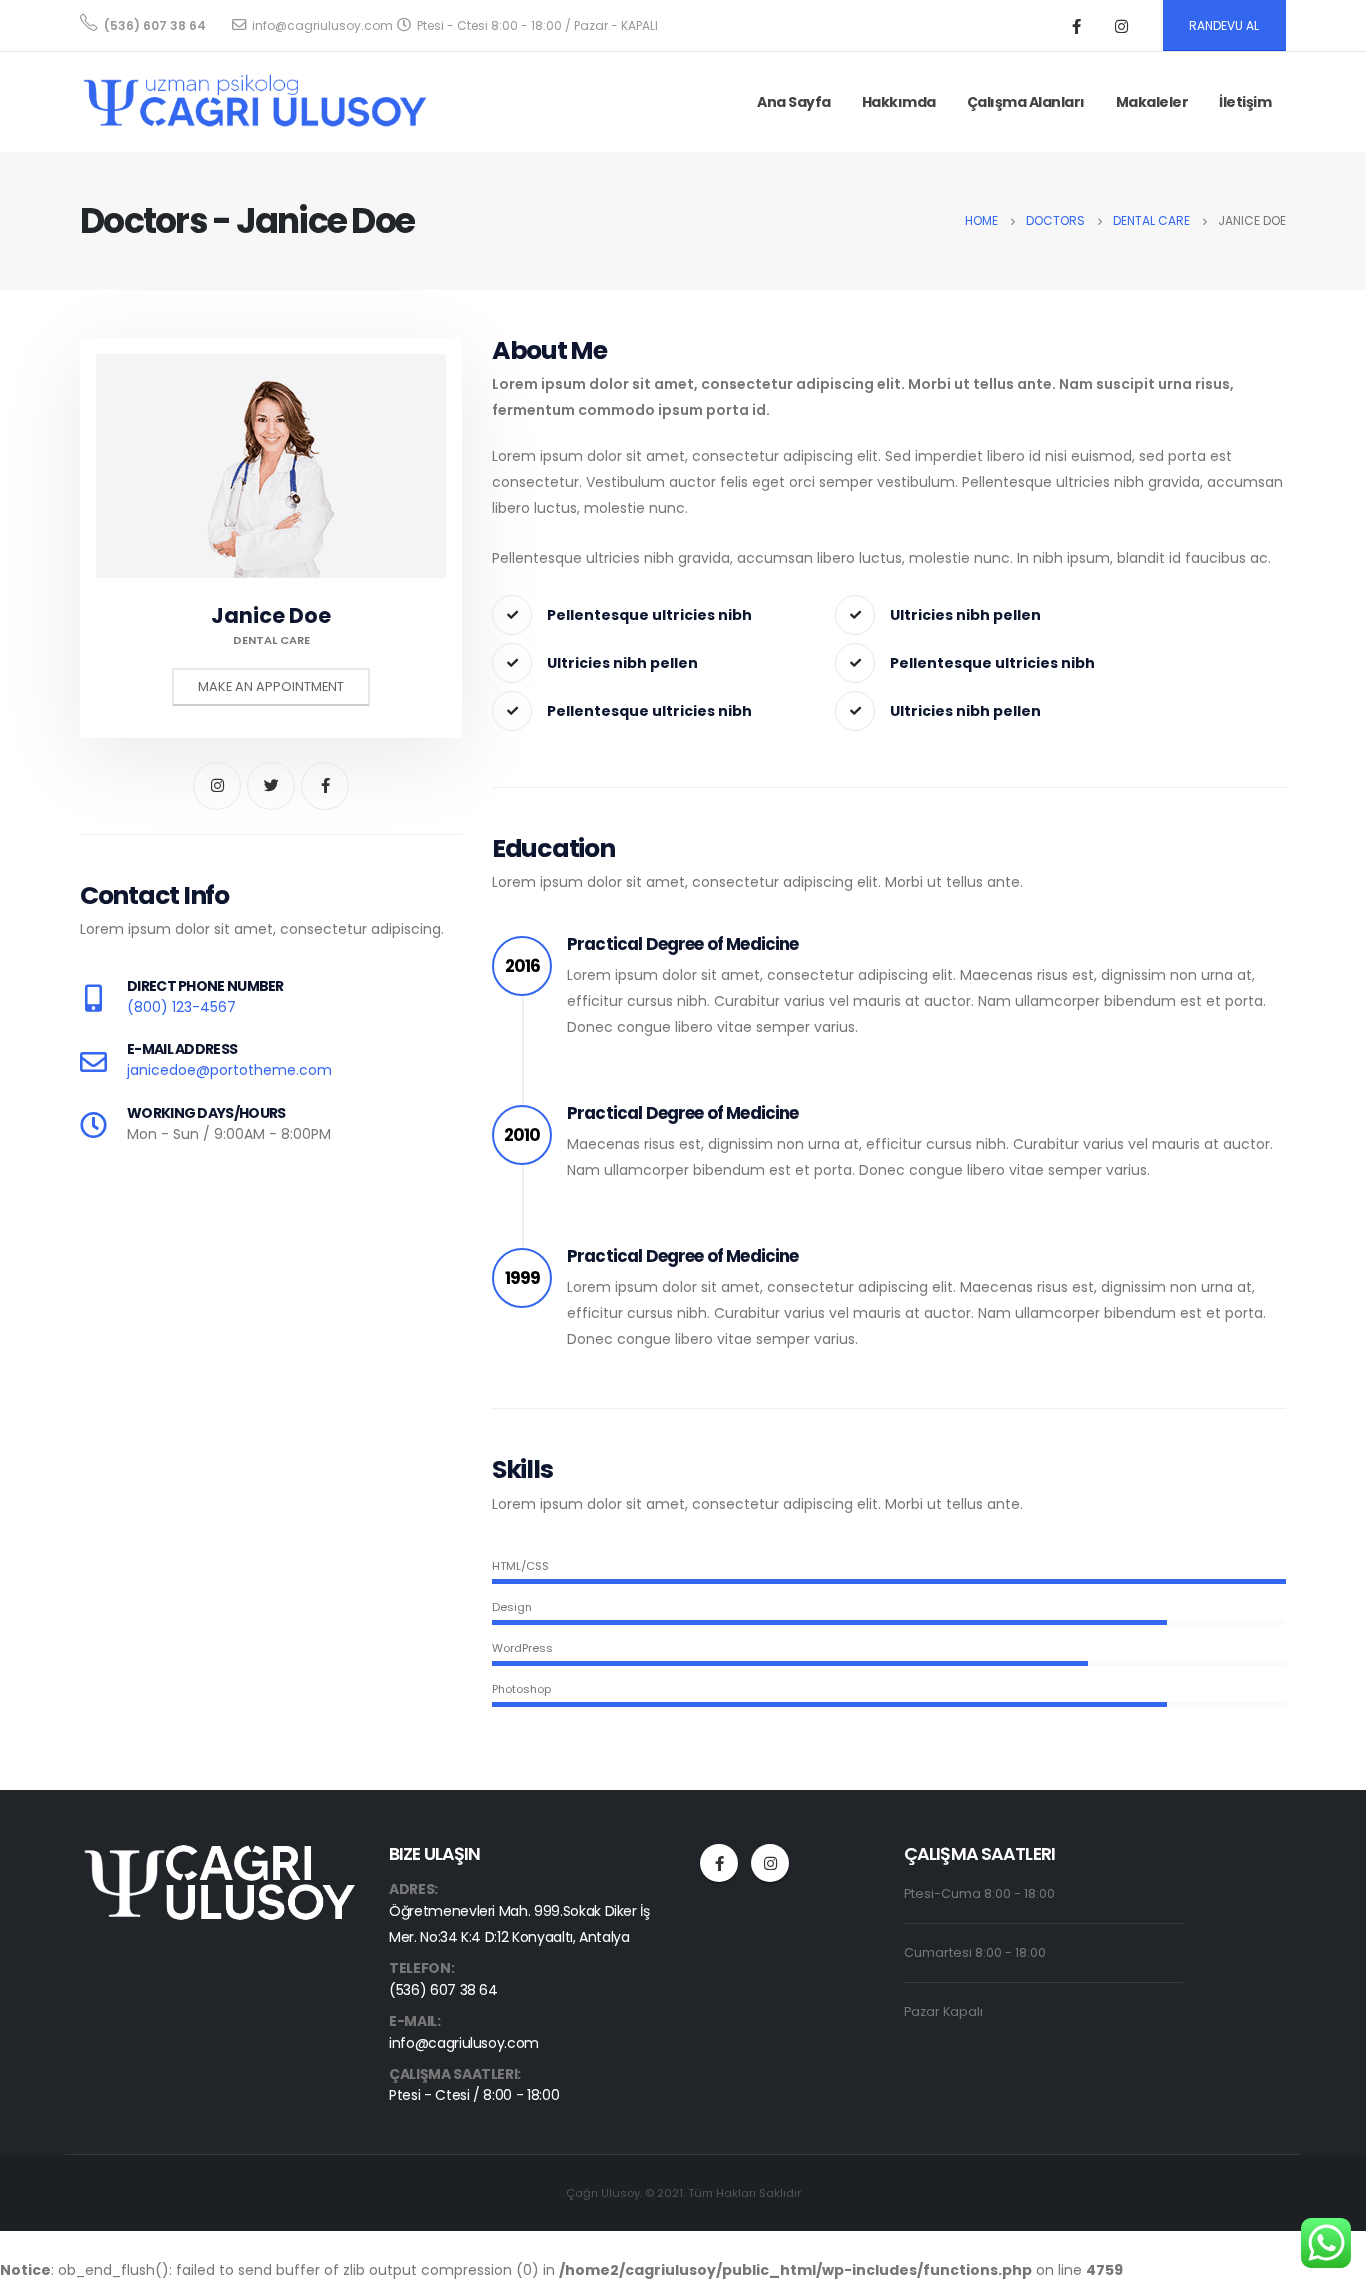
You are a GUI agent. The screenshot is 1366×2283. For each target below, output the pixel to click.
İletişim (1245, 102)
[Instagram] (1122, 26)
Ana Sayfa (794, 102)
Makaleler (1152, 102)
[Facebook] (1077, 26)
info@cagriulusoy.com (464, 2043)
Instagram (770, 1863)
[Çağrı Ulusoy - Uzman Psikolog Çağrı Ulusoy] (255, 102)
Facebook (719, 1863)
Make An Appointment (271, 686)
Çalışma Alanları (1026, 102)
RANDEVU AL (1224, 25)
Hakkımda (899, 102)
